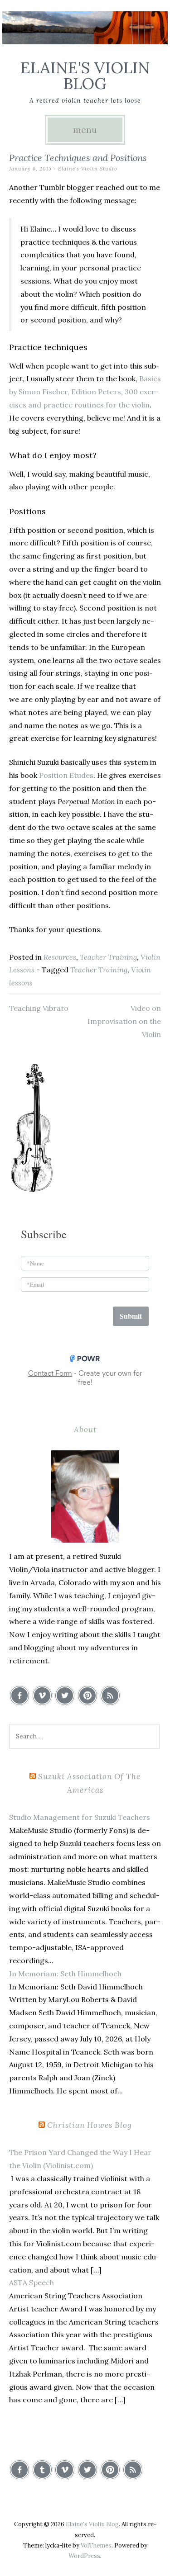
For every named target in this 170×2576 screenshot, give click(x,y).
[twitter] (65, 1695)
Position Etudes (66, 775)
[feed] (110, 1695)
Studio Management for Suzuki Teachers (80, 1817)
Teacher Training (108, 957)
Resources (60, 957)
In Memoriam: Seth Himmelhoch (65, 1974)
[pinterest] (87, 1695)
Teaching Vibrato (39, 1008)
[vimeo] (42, 1695)
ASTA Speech (32, 2282)
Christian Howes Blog (90, 2125)
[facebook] (19, 1695)
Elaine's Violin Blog (85, 76)
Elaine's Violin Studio (88, 169)
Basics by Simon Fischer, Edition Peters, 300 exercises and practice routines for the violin (85, 392)
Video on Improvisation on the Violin (124, 1021)
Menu (85, 130)
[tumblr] (42, 2470)
